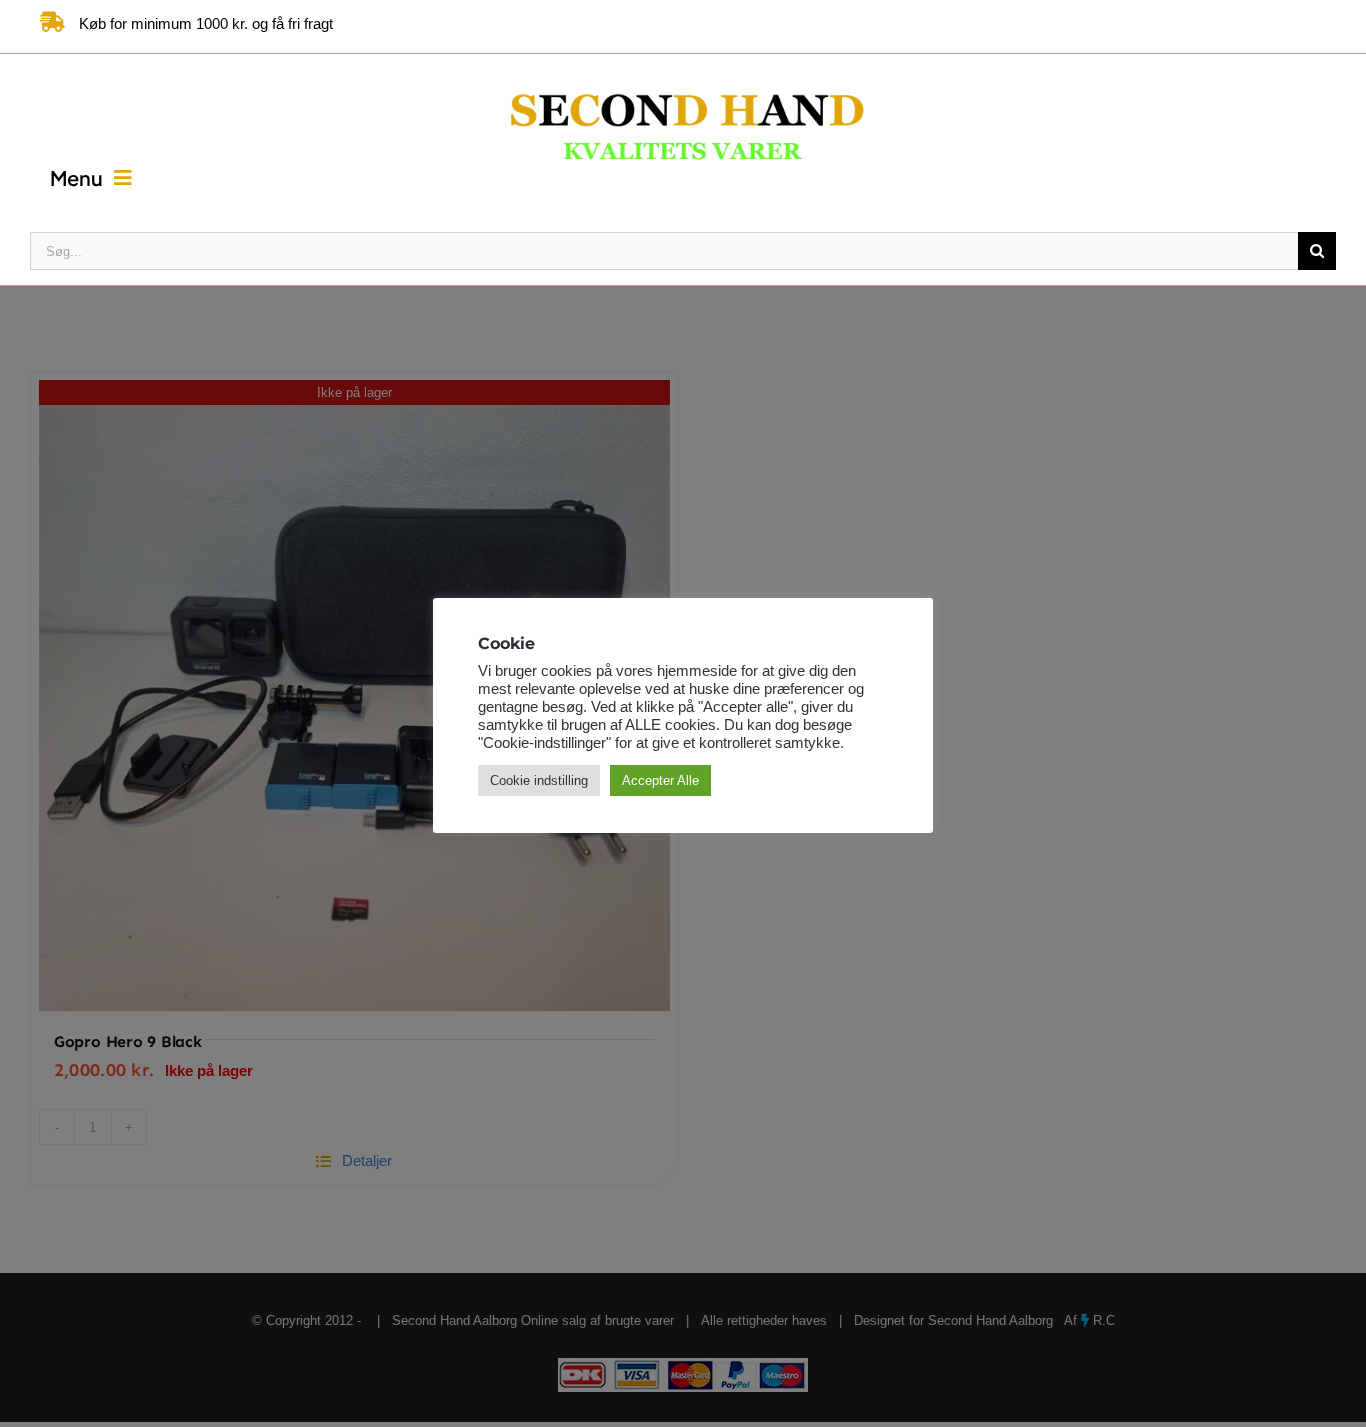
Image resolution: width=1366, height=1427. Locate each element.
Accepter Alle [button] (660, 780)
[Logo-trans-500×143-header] (683, 76)
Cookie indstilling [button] (539, 780)
